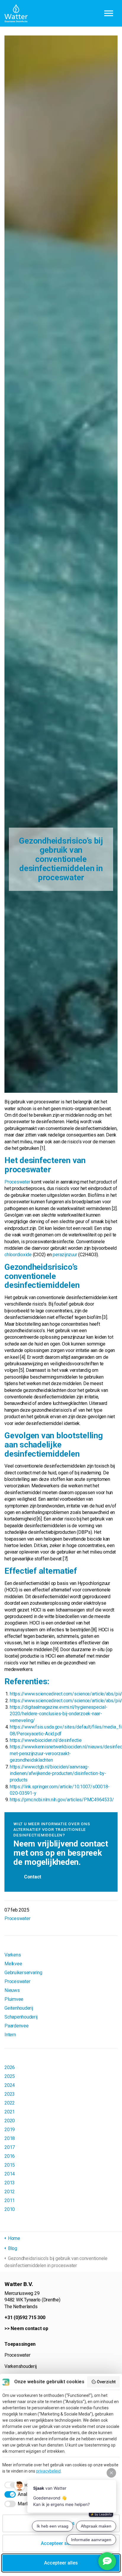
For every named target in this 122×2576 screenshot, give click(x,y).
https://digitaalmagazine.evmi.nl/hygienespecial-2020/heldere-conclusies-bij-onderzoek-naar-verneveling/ (58, 1714)
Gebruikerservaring (23, 1973)
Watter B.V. (16, 13)
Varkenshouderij (20, 2366)
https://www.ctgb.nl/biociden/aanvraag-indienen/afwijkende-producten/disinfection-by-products (58, 1773)
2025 (10, 2076)
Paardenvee (17, 2026)
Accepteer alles (61, 2563)
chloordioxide (18, 1255)
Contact (33, 1877)
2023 (10, 2094)
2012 (10, 2192)
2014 (10, 2174)
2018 (10, 2138)
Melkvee (13, 1964)
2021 (10, 2112)
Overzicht (106, 2382)
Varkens (13, 1955)
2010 (10, 2209)
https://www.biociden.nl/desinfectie (46, 1740)
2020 (10, 2121)
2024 (10, 2085)
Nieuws (12, 1990)
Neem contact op (29, 2328)
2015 (10, 2165)
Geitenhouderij (19, 2008)
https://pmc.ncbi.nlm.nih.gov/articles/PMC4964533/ (62, 1800)
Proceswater (17, 1182)
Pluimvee (14, 1999)
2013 (10, 2183)
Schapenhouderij (21, 2017)
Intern (10, 2035)
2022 (10, 2103)
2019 (10, 2130)
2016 (10, 2156)
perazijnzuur (65, 1255)
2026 (10, 2067)
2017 (10, 2147)
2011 (10, 2200)
